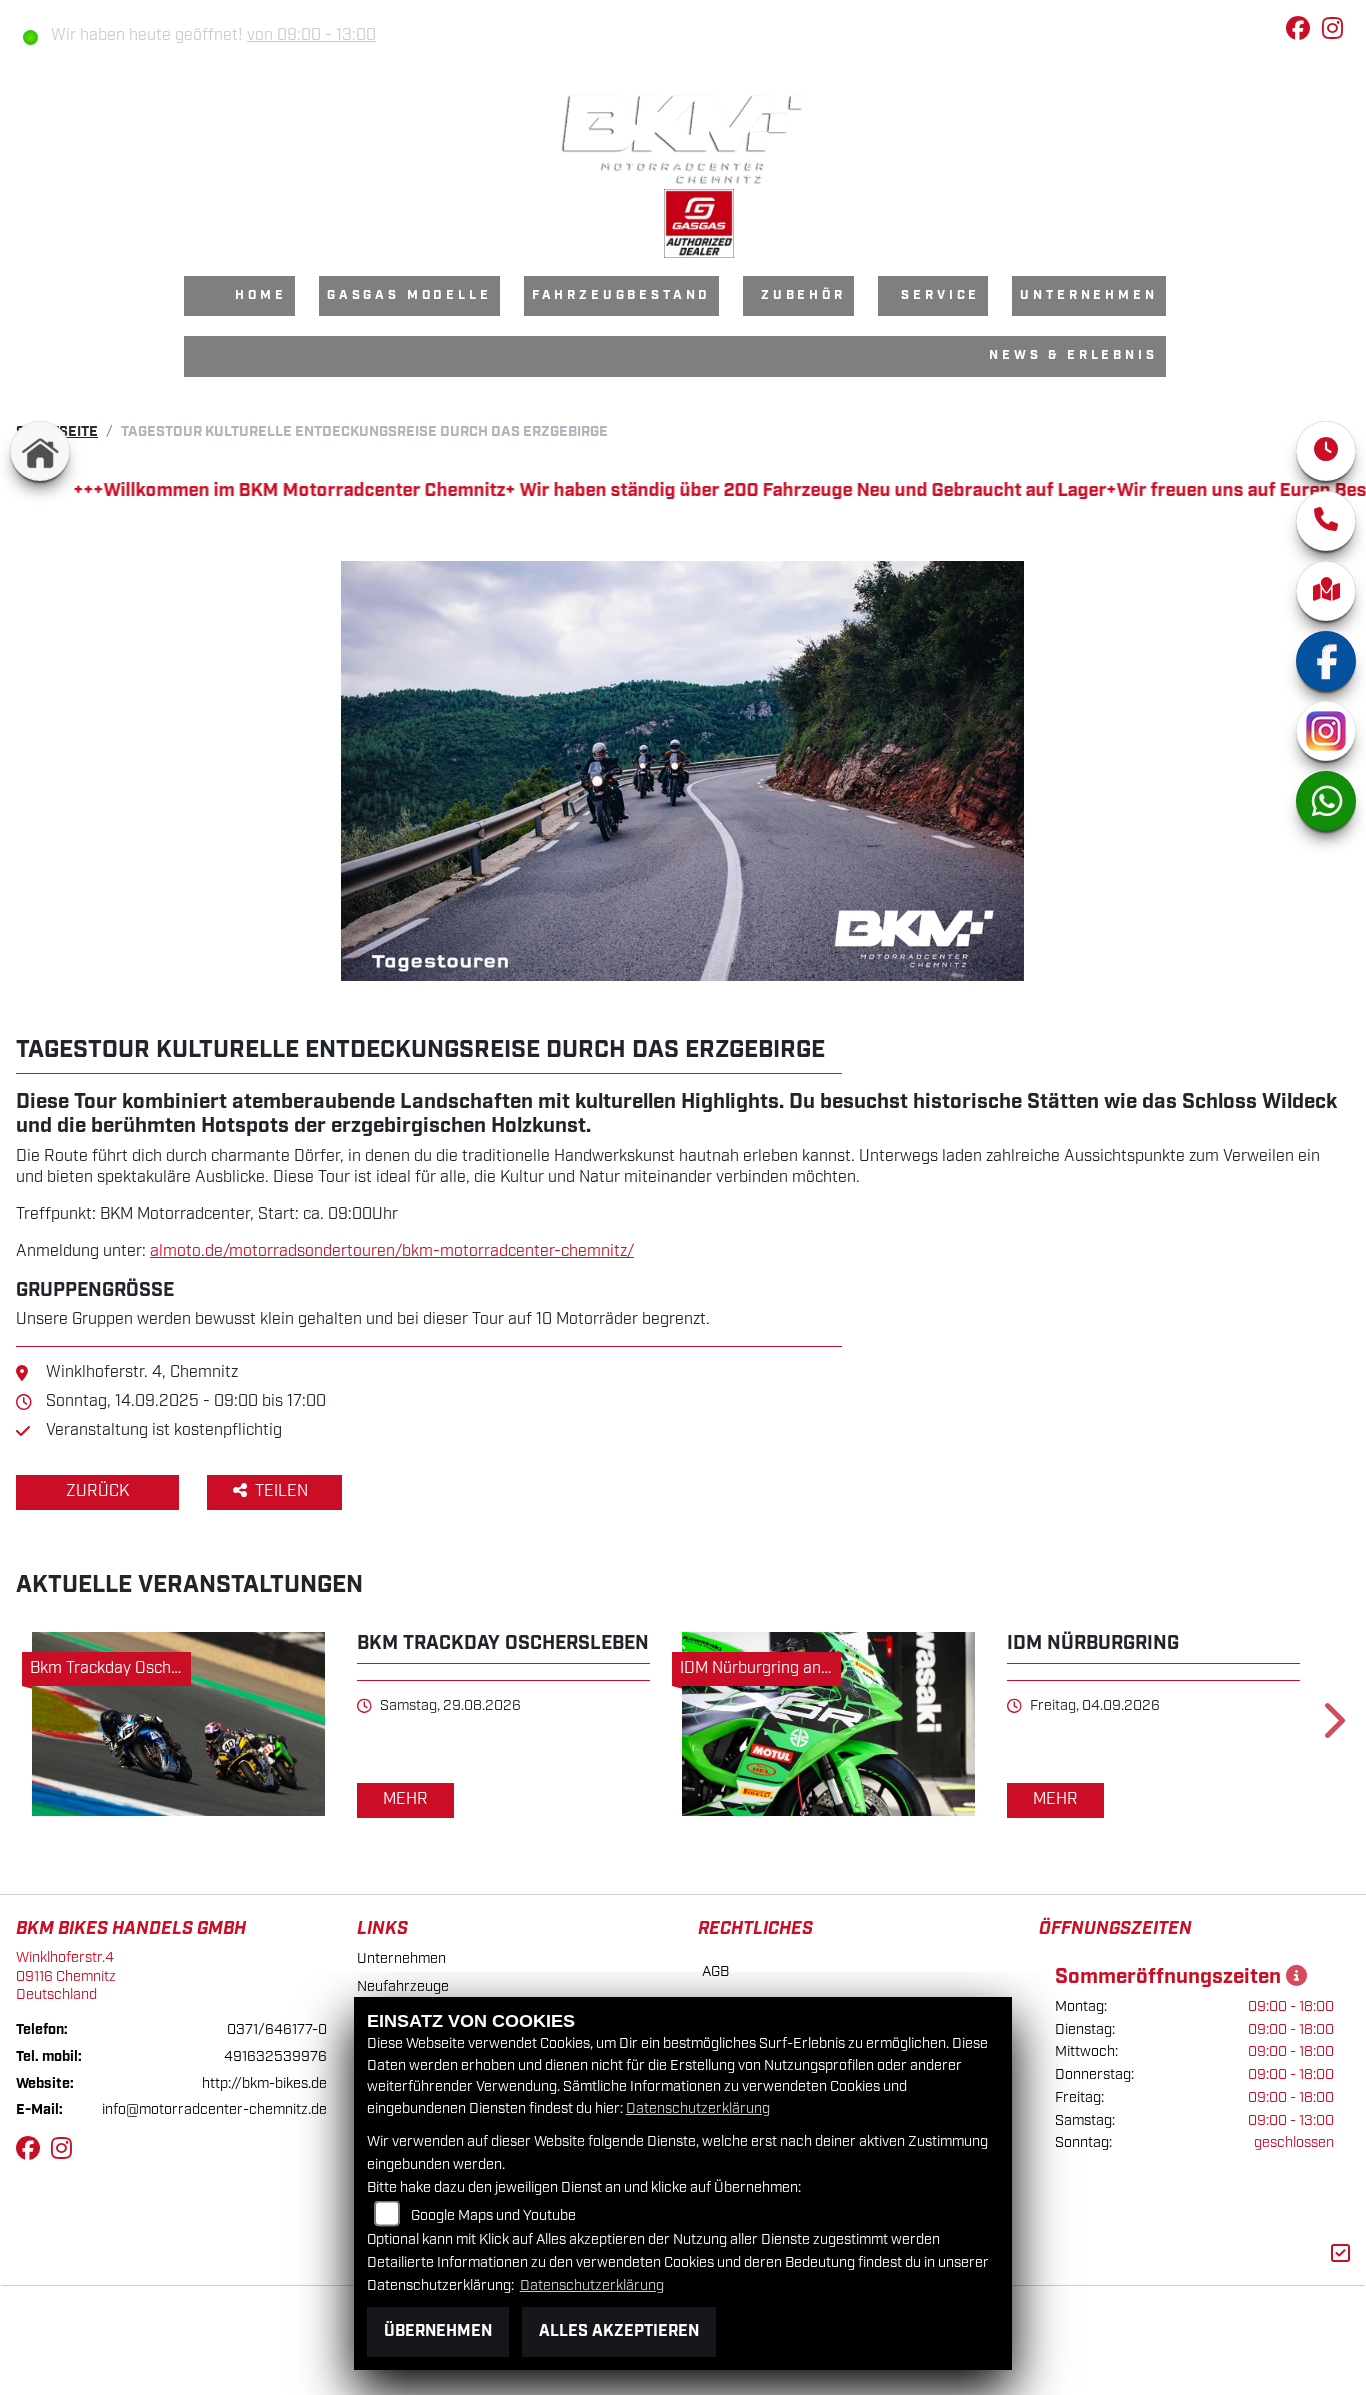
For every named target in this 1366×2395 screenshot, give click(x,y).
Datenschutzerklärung (698, 2108)
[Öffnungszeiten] (1326, 451)
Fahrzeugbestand (622, 295)
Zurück (97, 1491)
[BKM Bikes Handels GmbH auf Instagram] (1336, 32)
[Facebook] (1326, 661)
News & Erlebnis (1073, 355)
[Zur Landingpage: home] (40, 451)
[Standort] (1326, 591)
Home (260, 295)
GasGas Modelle (409, 295)
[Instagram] (1326, 731)
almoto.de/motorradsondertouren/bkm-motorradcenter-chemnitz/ (392, 1251)
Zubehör (803, 295)
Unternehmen (1088, 295)
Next (1332, 1727)
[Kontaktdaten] (1326, 521)
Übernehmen (438, 2331)
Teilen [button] (283, 1491)
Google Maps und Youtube (493, 2215)
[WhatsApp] (1326, 801)
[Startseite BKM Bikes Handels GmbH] (683, 138)
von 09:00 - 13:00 (311, 35)
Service (940, 295)
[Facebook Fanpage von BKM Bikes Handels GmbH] (1304, 32)
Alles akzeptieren (619, 2331)
